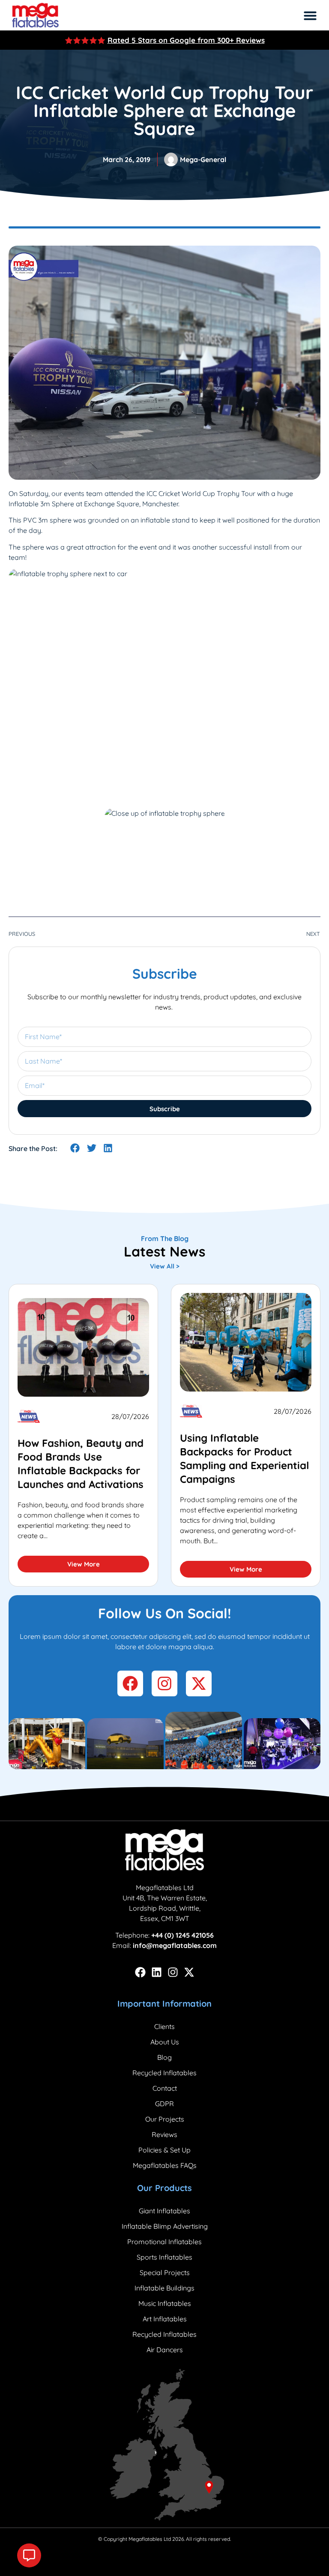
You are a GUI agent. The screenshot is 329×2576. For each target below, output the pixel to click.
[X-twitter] (189, 1972)
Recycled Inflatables (164, 2073)
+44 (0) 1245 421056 (182, 1935)
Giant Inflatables (164, 2211)
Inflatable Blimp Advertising (165, 2226)
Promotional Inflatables (164, 2242)
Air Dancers (165, 2350)
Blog (164, 2057)
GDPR (164, 2104)
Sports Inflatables (164, 2257)
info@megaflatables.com (175, 1945)
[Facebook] (140, 1972)
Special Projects (165, 2272)
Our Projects (165, 2119)
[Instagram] (173, 1972)
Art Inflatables (165, 2319)
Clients (164, 2026)
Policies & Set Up (164, 2150)
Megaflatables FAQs (165, 2165)
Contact (165, 2088)
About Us (165, 2042)
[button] (310, 15)
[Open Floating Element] (29, 2555)
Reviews (164, 2134)
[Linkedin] (157, 1972)
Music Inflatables (165, 2303)
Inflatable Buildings (164, 2288)
